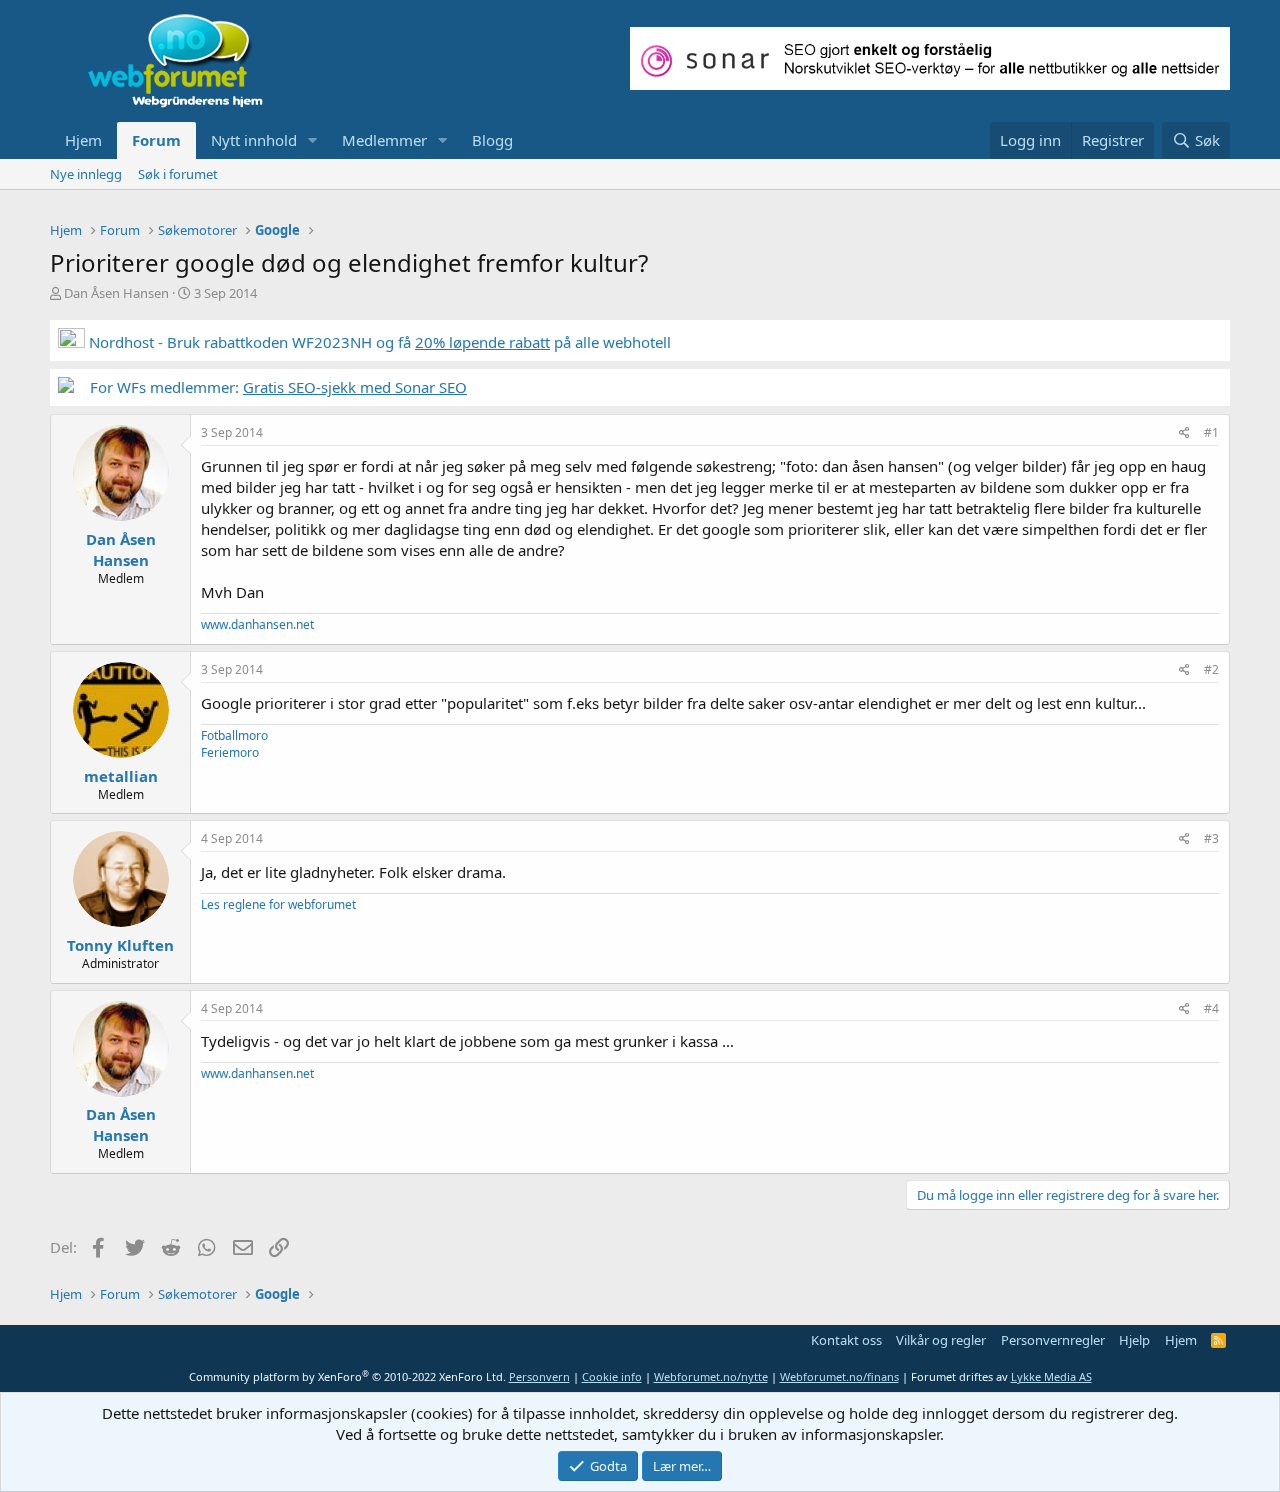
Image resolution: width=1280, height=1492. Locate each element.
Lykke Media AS (1051, 1376)
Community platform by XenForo (347, 1376)
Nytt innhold (254, 140)
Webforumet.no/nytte (711, 1376)
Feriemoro (230, 752)
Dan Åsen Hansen (116, 293)
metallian (121, 776)
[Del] (1184, 433)
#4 (1211, 1008)
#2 (1211, 669)
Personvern (539, 1376)
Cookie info (612, 1376)
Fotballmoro (234, 735)
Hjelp (1134, 1340)
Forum (156, 140)
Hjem (83, 140)
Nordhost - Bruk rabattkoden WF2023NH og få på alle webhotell (378, 342)
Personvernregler (1053, 1340)
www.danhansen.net (257, 624)
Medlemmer (384, 140)
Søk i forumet (178, 174)
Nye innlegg (86, 174)
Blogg (492, 140)
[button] (313, 140)
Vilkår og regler (941, 1340)
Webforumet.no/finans (839, 1376)
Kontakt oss (846, 1340)
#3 (1211, 838)
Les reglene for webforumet (278, 904)
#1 (1211, 432)
